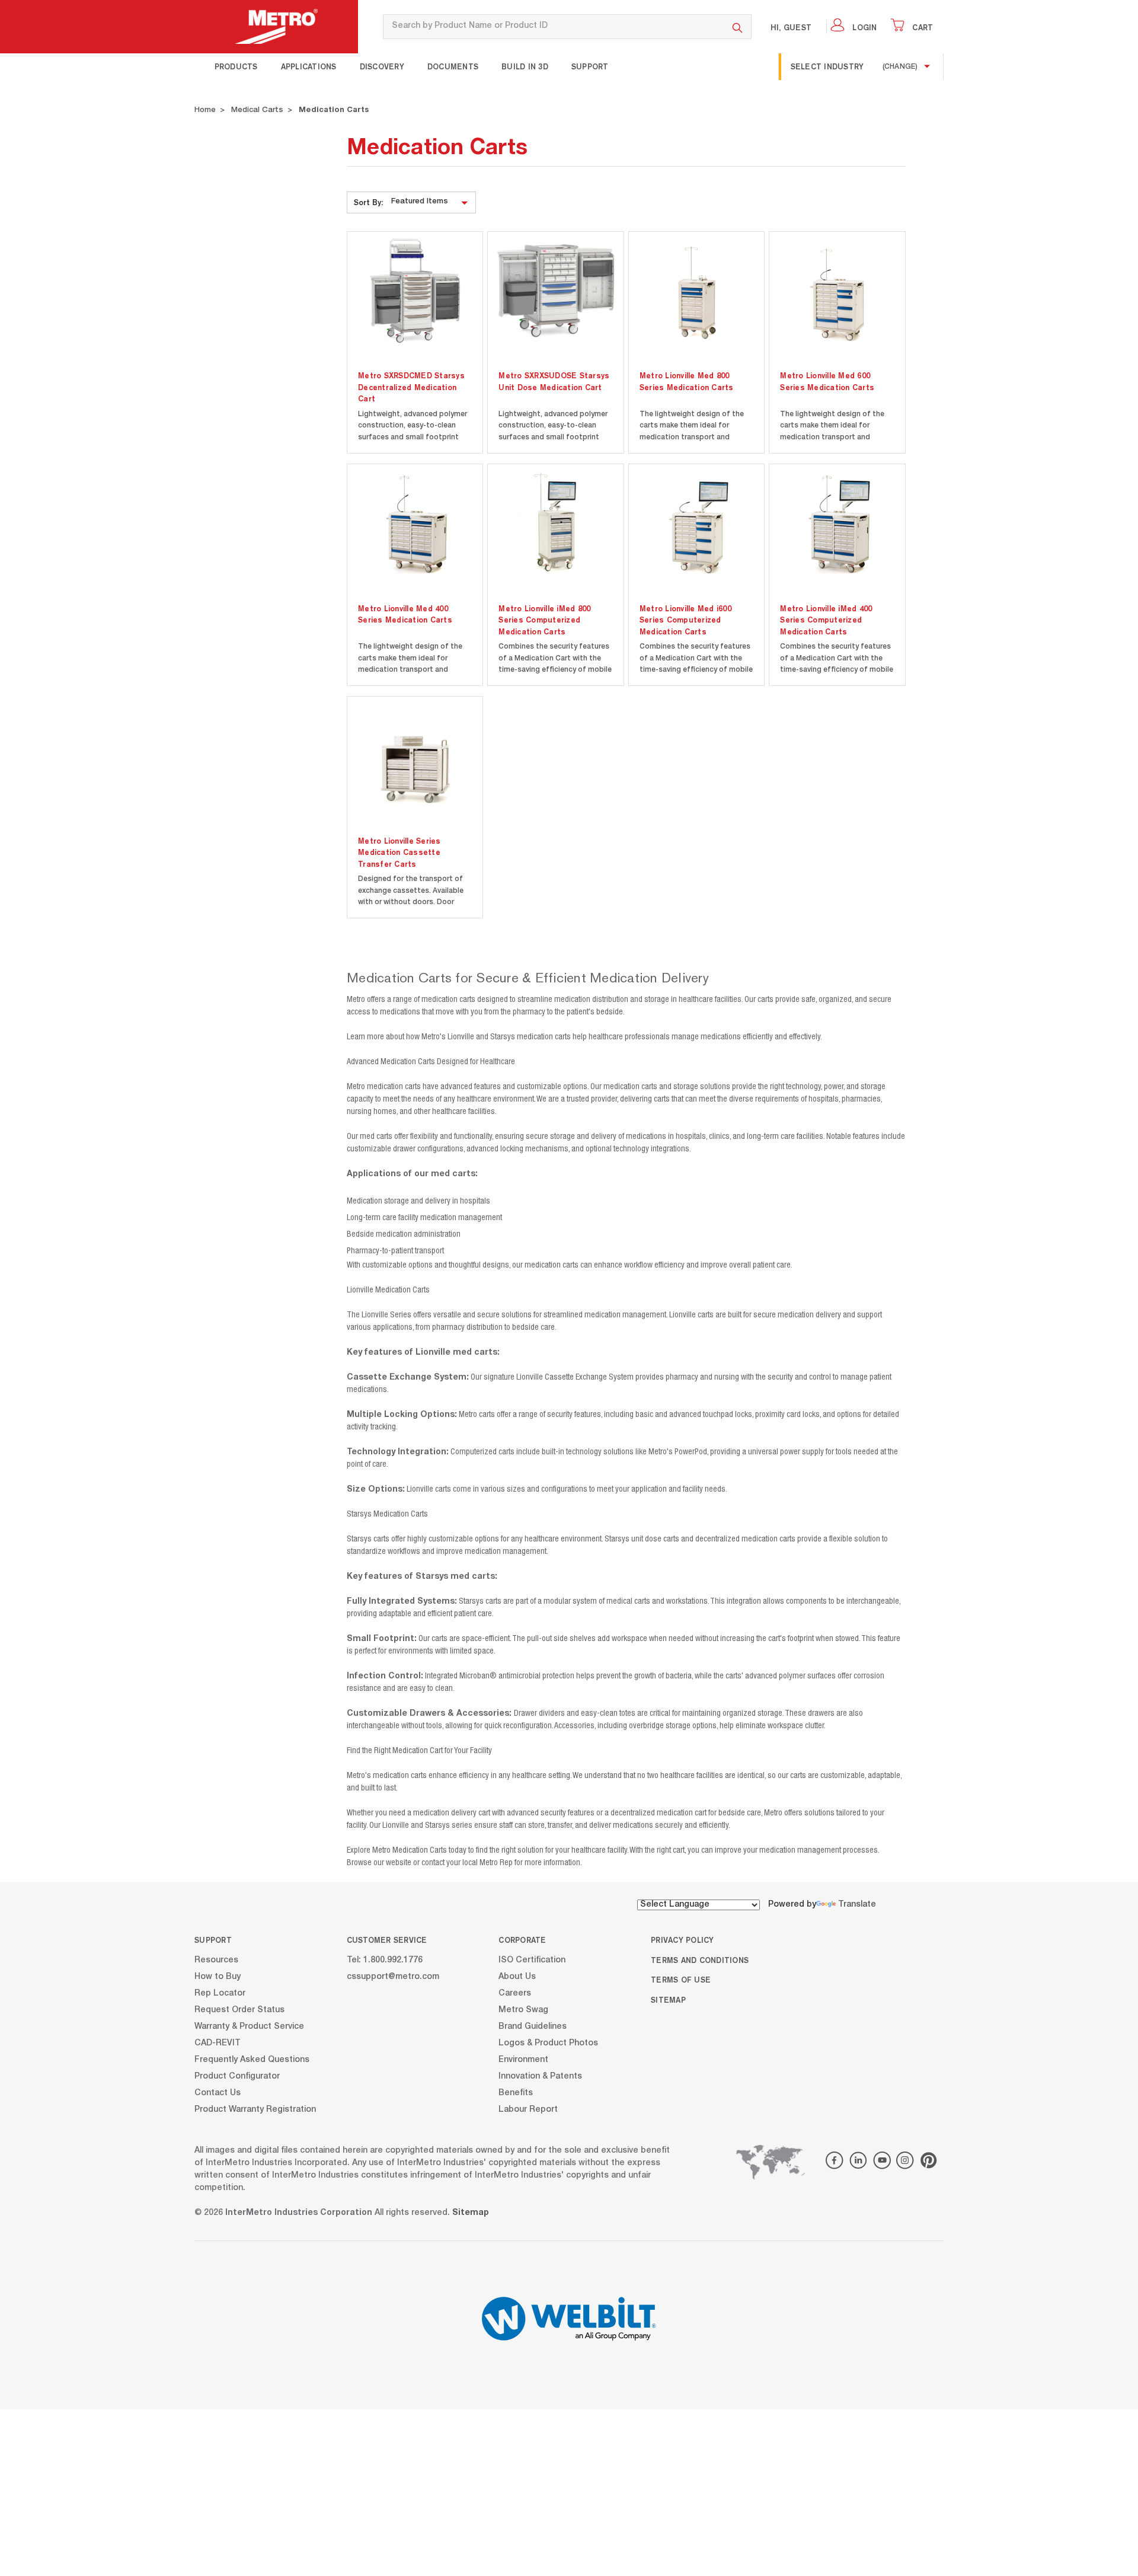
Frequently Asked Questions (252, 2060)
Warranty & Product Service (249, 2026)
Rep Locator (220, 1993)
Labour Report (528, 2109)
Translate (857, 1905)
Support (590, 66)
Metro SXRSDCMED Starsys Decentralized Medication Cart (411, 387)
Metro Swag (523, 2010)
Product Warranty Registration (255, 2109)
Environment (523, 2060)
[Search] (738, 27)
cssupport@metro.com (393, 1977)
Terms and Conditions (700, 1960)
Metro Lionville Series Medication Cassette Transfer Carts (399, 852)
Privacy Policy (683, 1940)
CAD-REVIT (218, 2043)
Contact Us (218, 2093)
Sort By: (368, 202)
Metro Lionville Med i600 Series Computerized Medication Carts (685, 620)
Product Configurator (237, 2076)
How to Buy (218, 1977)
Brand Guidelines (533, 2026)
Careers (515, 1993)
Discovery (382, 66)
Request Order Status (239, 2010)
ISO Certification (532, 1960)
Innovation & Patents (540, 2076)
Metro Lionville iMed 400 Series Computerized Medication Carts (826, 620)
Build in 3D (525, 66)
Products (236, 66)
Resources (216, 1960)
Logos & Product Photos (548, 2043)
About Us (517, 1977)
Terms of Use (681, 1980)
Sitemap (668, 2000)
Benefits (516, 2093)
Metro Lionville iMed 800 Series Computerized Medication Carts (544, 620)
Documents (453, 66)
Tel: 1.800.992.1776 (385, 1960)
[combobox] (553, 27)
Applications (309, 66)
